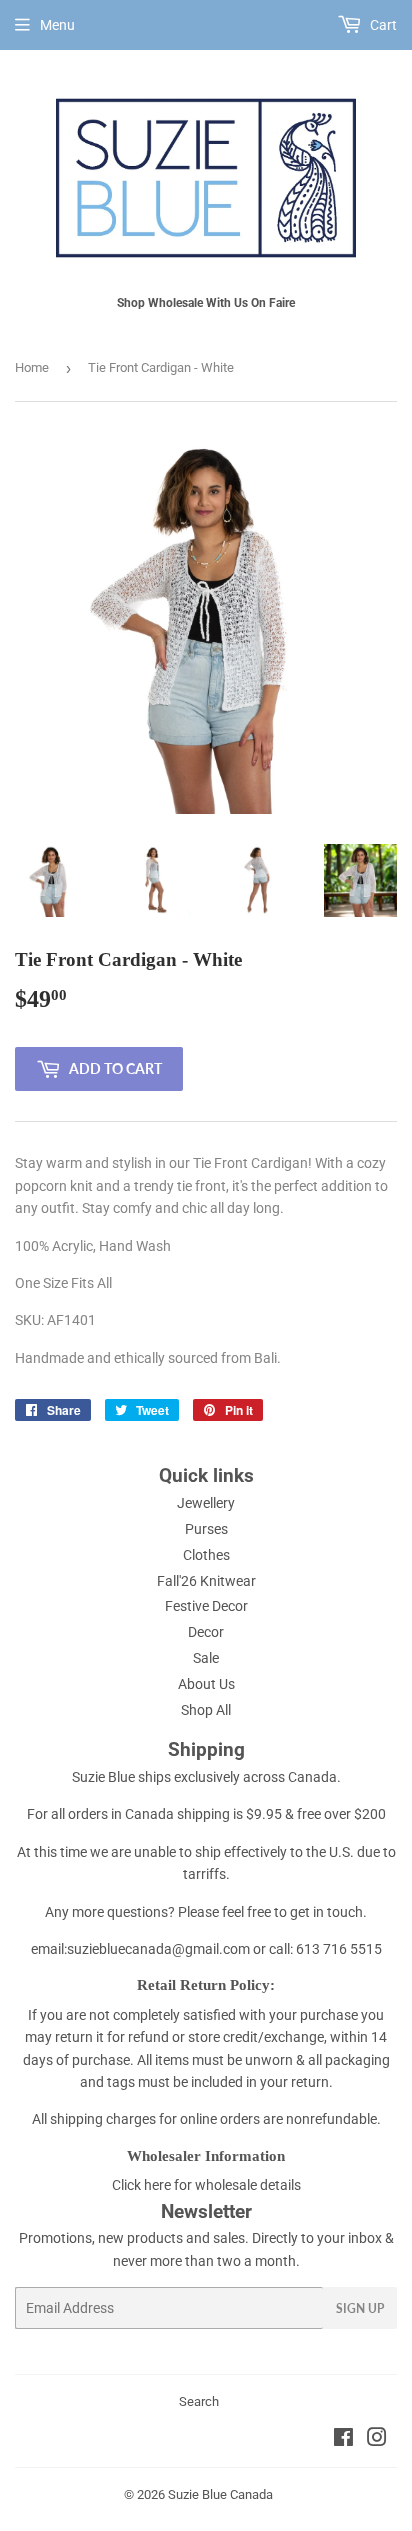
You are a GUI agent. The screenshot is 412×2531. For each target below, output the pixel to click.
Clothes (206, 1555)
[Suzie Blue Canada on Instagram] (377, 2440)
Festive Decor (206, 1606)
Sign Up (360, 2308)
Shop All (206, 1710)
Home (32, 367)
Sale (206, 1658)
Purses (206, 1529)
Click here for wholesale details (206, 2185)
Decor (206, 1632)
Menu (57, 25)
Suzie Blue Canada (220, 2494)
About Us (206, 1684)
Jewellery (206, 1503)
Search (199, 2401)
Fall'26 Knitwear (206, 1581)
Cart (382, 25)
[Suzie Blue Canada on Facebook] (343, 2440)
